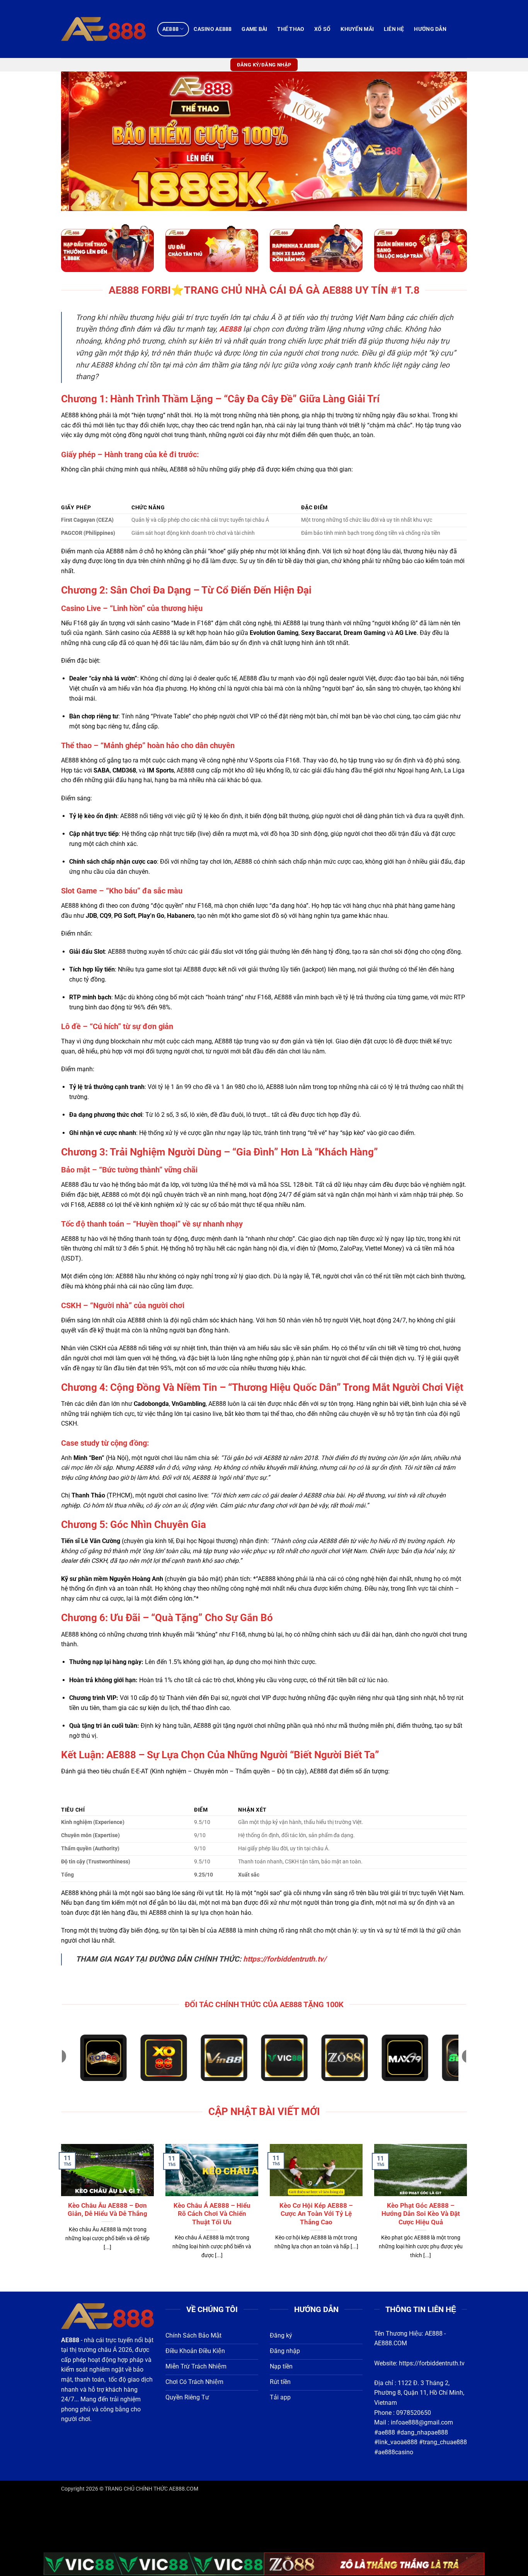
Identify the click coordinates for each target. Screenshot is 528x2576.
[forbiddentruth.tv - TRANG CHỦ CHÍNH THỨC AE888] (103, 29)
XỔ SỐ (322, 29)
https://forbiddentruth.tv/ (285, 1959)
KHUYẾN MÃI (357, 29)
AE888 (170, 29)
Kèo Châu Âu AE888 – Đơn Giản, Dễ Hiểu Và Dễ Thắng (107, 2210)
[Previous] (79, 141)
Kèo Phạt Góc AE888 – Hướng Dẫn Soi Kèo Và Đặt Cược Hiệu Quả (421, 2214)
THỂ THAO (291, 29)
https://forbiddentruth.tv (432, 2363)
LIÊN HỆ (394, 29)
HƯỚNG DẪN (430, 29)
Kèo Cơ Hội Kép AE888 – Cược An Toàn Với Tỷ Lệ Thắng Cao (316, 2214)
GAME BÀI (254, 29)
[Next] (449, 141)
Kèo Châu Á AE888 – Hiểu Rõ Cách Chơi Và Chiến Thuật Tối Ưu (212, 2214)
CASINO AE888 (213, 29)
